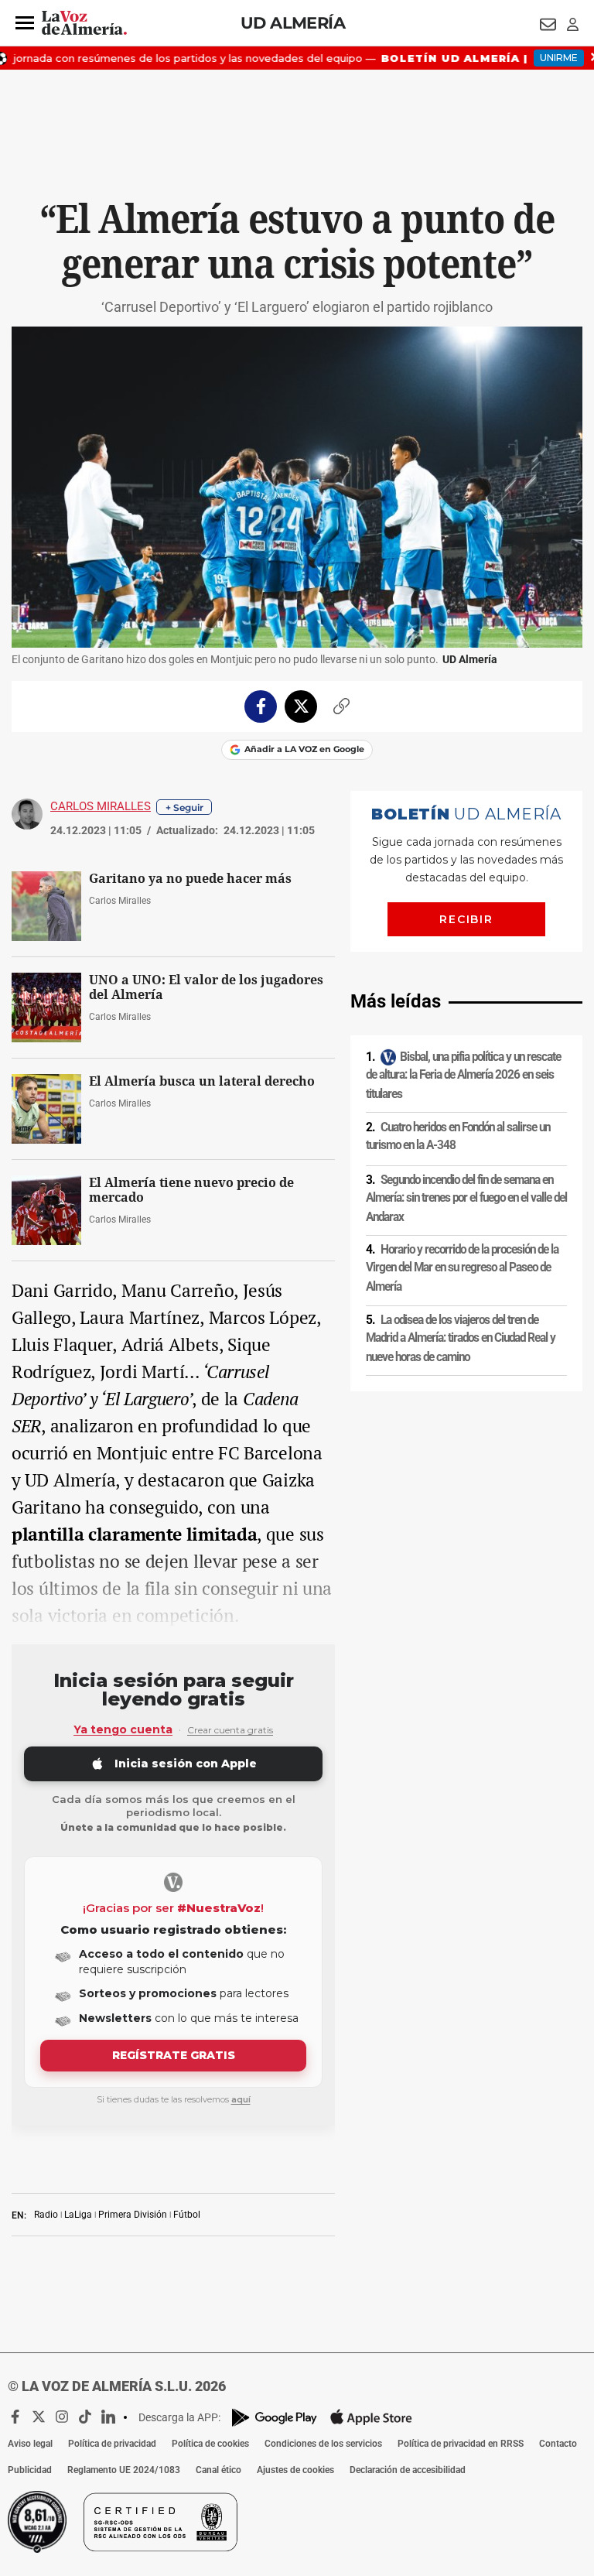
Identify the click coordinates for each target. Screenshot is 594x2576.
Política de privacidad (112, 2444)
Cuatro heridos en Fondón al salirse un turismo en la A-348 (458, 1136)
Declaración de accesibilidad (408, 2470)
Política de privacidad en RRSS (461, 2444)
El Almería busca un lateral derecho (202, 1081)
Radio (46, 2215)
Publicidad (30, 2470)
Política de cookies (210, 2444)
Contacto (558, 2444)
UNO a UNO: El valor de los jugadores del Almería (206, 987)
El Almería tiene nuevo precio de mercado (191, 1190)
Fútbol (187, 2215)
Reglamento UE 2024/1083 (124, 2470)
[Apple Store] (371, 2417)
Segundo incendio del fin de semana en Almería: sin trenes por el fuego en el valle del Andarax (466, 1198)
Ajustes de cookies (295, 2470)
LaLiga (78, 2215)
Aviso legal (30, 2444)
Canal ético (218, 2470)
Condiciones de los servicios (323, 2444)
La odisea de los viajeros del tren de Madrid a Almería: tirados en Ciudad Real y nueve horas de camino (461, 1338)
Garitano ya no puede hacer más (190, 879)
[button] (25, 23)
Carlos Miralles (101, 806)
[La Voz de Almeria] (84, 23)
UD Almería (293, 23)
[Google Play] (275, 2418)
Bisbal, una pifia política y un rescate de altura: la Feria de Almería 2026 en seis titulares (463, 1075)
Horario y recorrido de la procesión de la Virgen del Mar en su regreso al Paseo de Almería (462, 1268)
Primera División (133, 2215)
